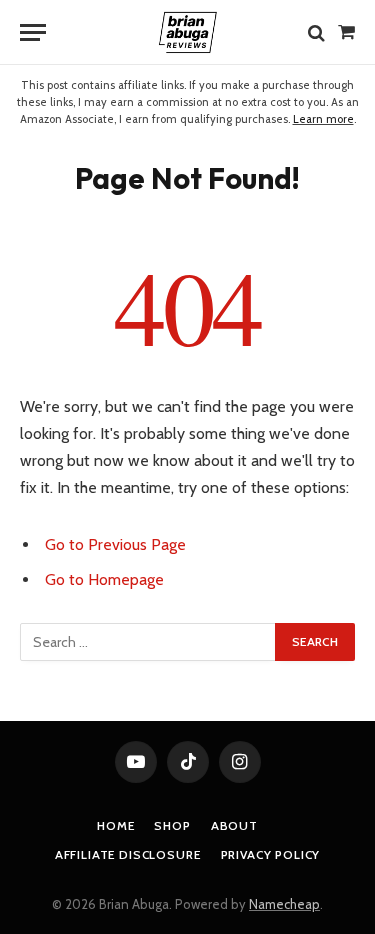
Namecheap (284, 904)
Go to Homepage (104, 579)
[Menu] (33, 32)
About (234, 825)
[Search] (316, 32)
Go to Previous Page (115, 544)
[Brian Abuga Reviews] (187, 32)
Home (115, 825)
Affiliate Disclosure (128, 854)
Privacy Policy (271, 854)
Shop (172, 825)
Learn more (323, 119)
